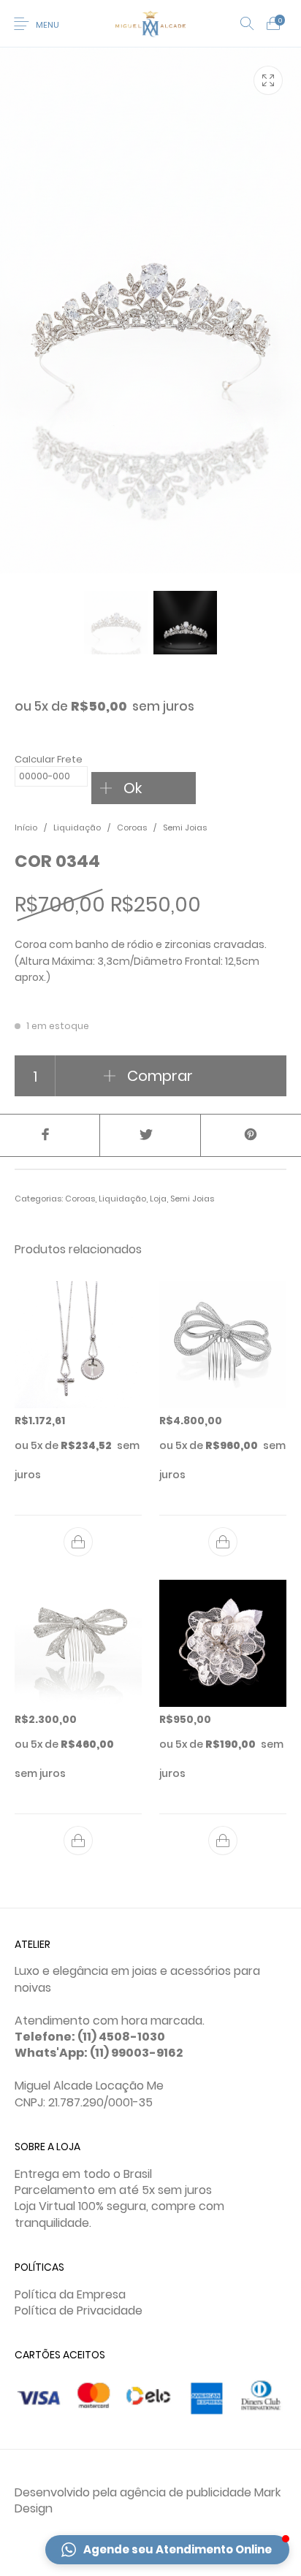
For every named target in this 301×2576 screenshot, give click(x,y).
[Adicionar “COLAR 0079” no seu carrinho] (78, 1542)
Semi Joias (185, 828)
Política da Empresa (70, 2294)
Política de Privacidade (79, 2311)
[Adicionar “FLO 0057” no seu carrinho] (223, 1841)
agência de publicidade (186, 2492)
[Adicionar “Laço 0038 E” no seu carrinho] (78, 1841)
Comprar (160, 1076)
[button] (167, 2550)
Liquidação (77, 828)
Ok (133, 788)
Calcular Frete (49, 759)
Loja (158, 1199)
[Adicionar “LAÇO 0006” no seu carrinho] (223, 1542)
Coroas (132, 828)
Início (26, 828)
